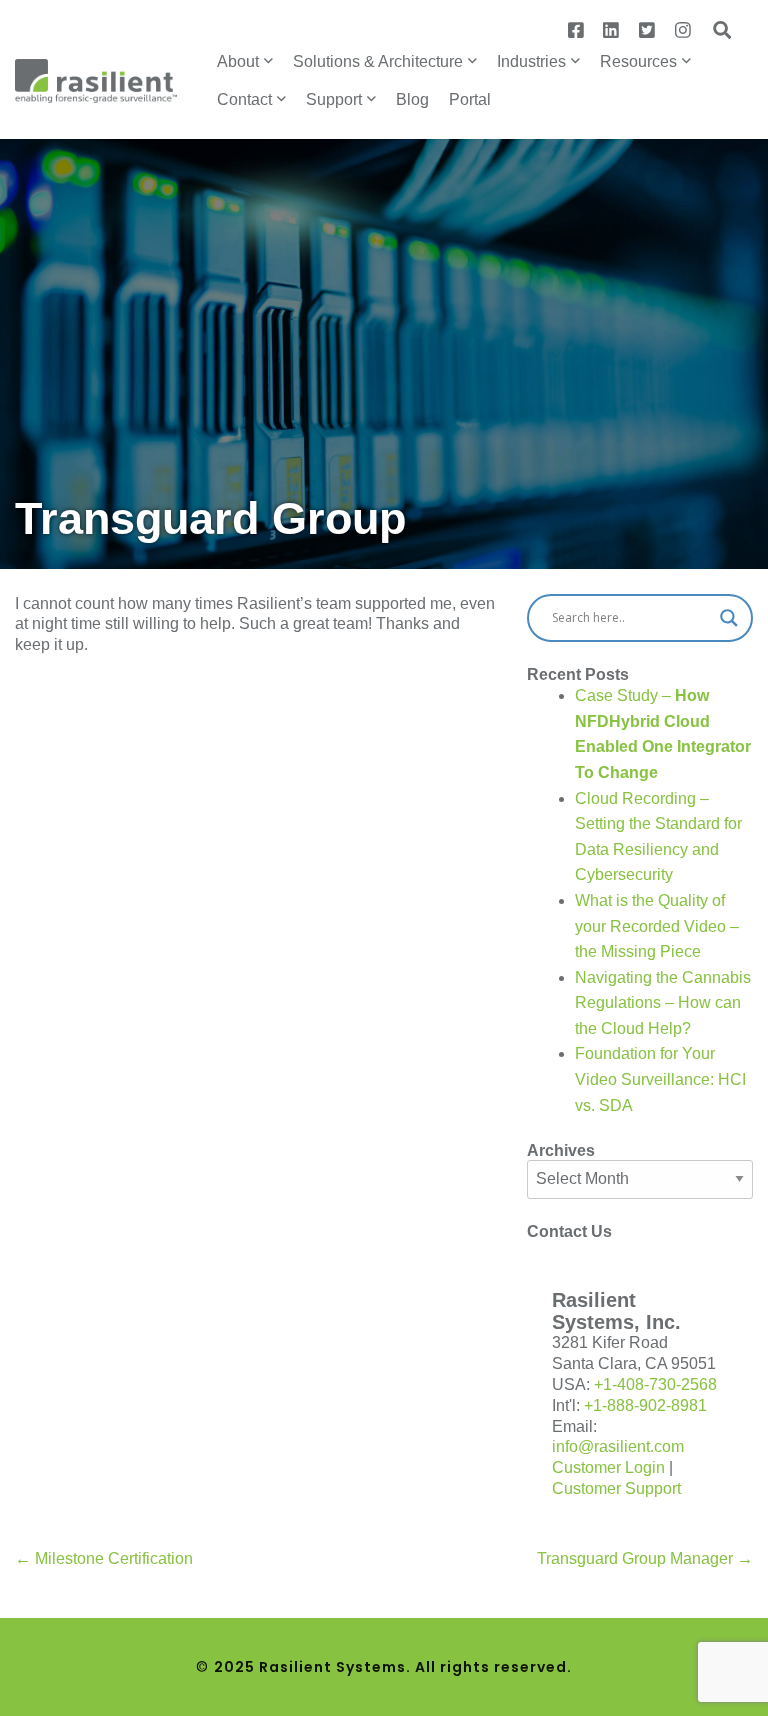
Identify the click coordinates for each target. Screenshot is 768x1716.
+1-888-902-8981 (645, 1405)
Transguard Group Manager (645, 1558)
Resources (638, 61)
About (238, 61)
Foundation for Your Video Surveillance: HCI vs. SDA (660, 1079)
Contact (244, 99)
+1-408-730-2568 (655, 1384)
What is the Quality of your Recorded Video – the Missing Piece (657, 926)
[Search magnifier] (729, 618)
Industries (531, 61)
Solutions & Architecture (378, 61)
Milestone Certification (104, 1558)
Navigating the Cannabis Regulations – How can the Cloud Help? (663, 1003)
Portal (470, 99)
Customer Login (608, 1467)
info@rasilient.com (618, 1446)
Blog (412, 99)
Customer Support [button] (616, 1488)
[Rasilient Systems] (96, 79)
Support (334, 99)
